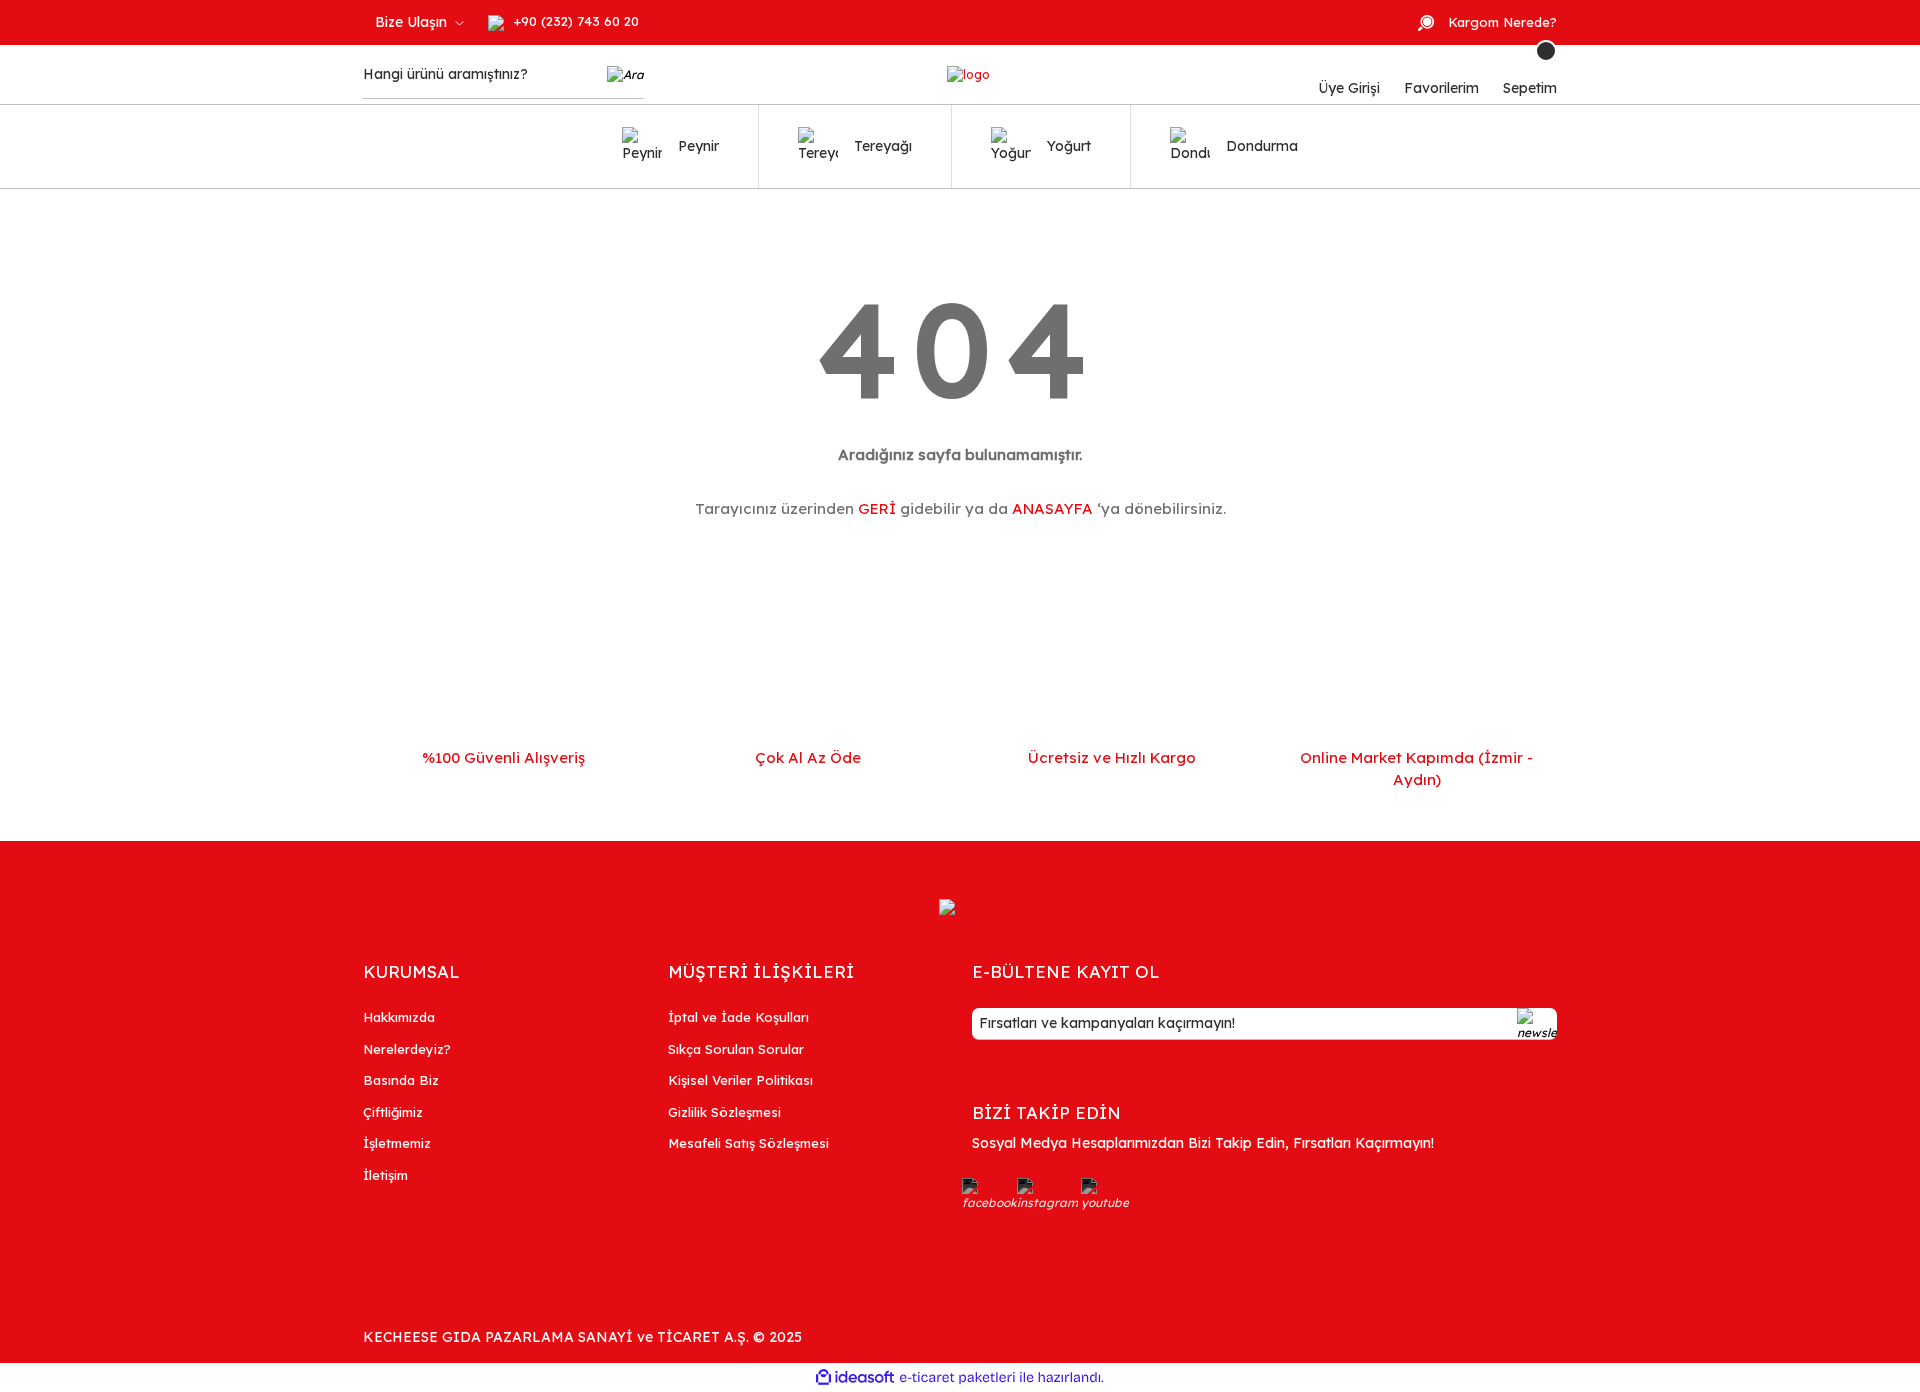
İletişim (385, 1175)
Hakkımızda (399, 1017)
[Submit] (1537, 1024)
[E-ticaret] (957, 1378)
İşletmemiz (397, 1143)
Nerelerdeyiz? (407, 1049)
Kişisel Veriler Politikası (740, 1080)
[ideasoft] (855, 1377)
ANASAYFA (1052, 508)
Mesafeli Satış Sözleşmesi (748, 1143)
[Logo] (968, 74)
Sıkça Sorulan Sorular (736, 1049)
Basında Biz (401, 1080)
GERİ (877, 508)
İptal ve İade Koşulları (738, 1017)
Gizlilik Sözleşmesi (724, 1112)
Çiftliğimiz (393, 1112)
